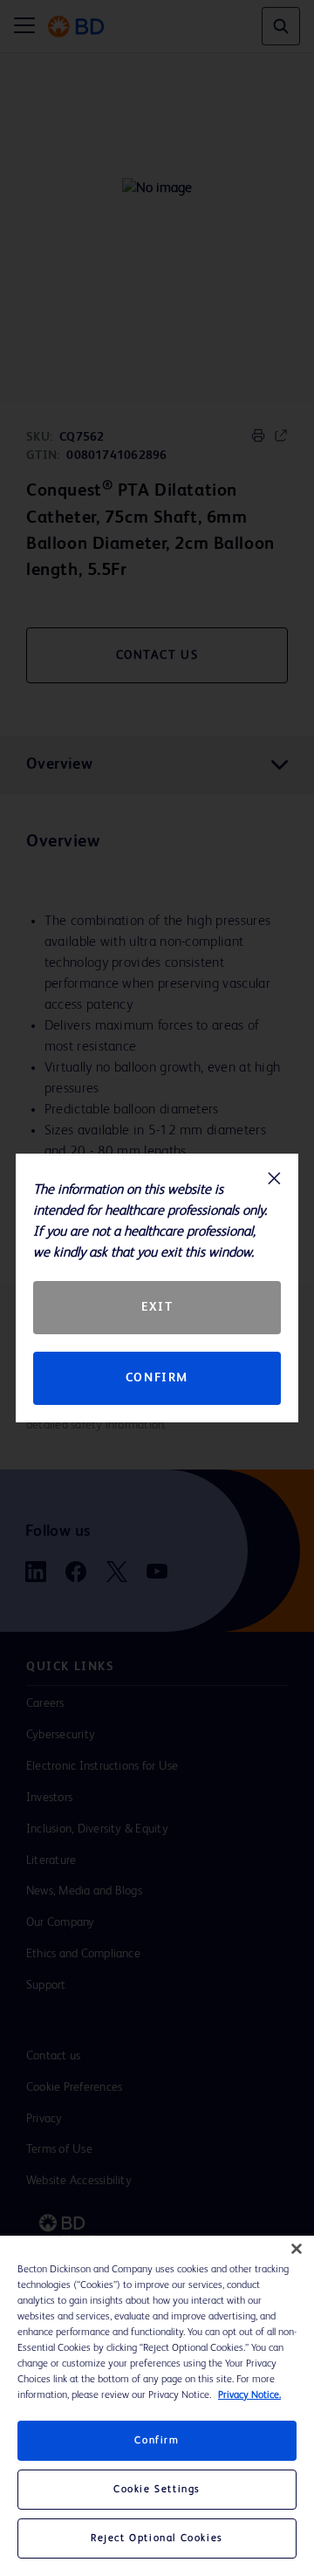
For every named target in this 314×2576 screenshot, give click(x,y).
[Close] (297, 2249)
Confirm (157, 1378)
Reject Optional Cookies (157, 2538)
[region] (157, 2406)
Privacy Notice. (249, 2395)
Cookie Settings (157, 2490)
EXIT (157, 1307)
